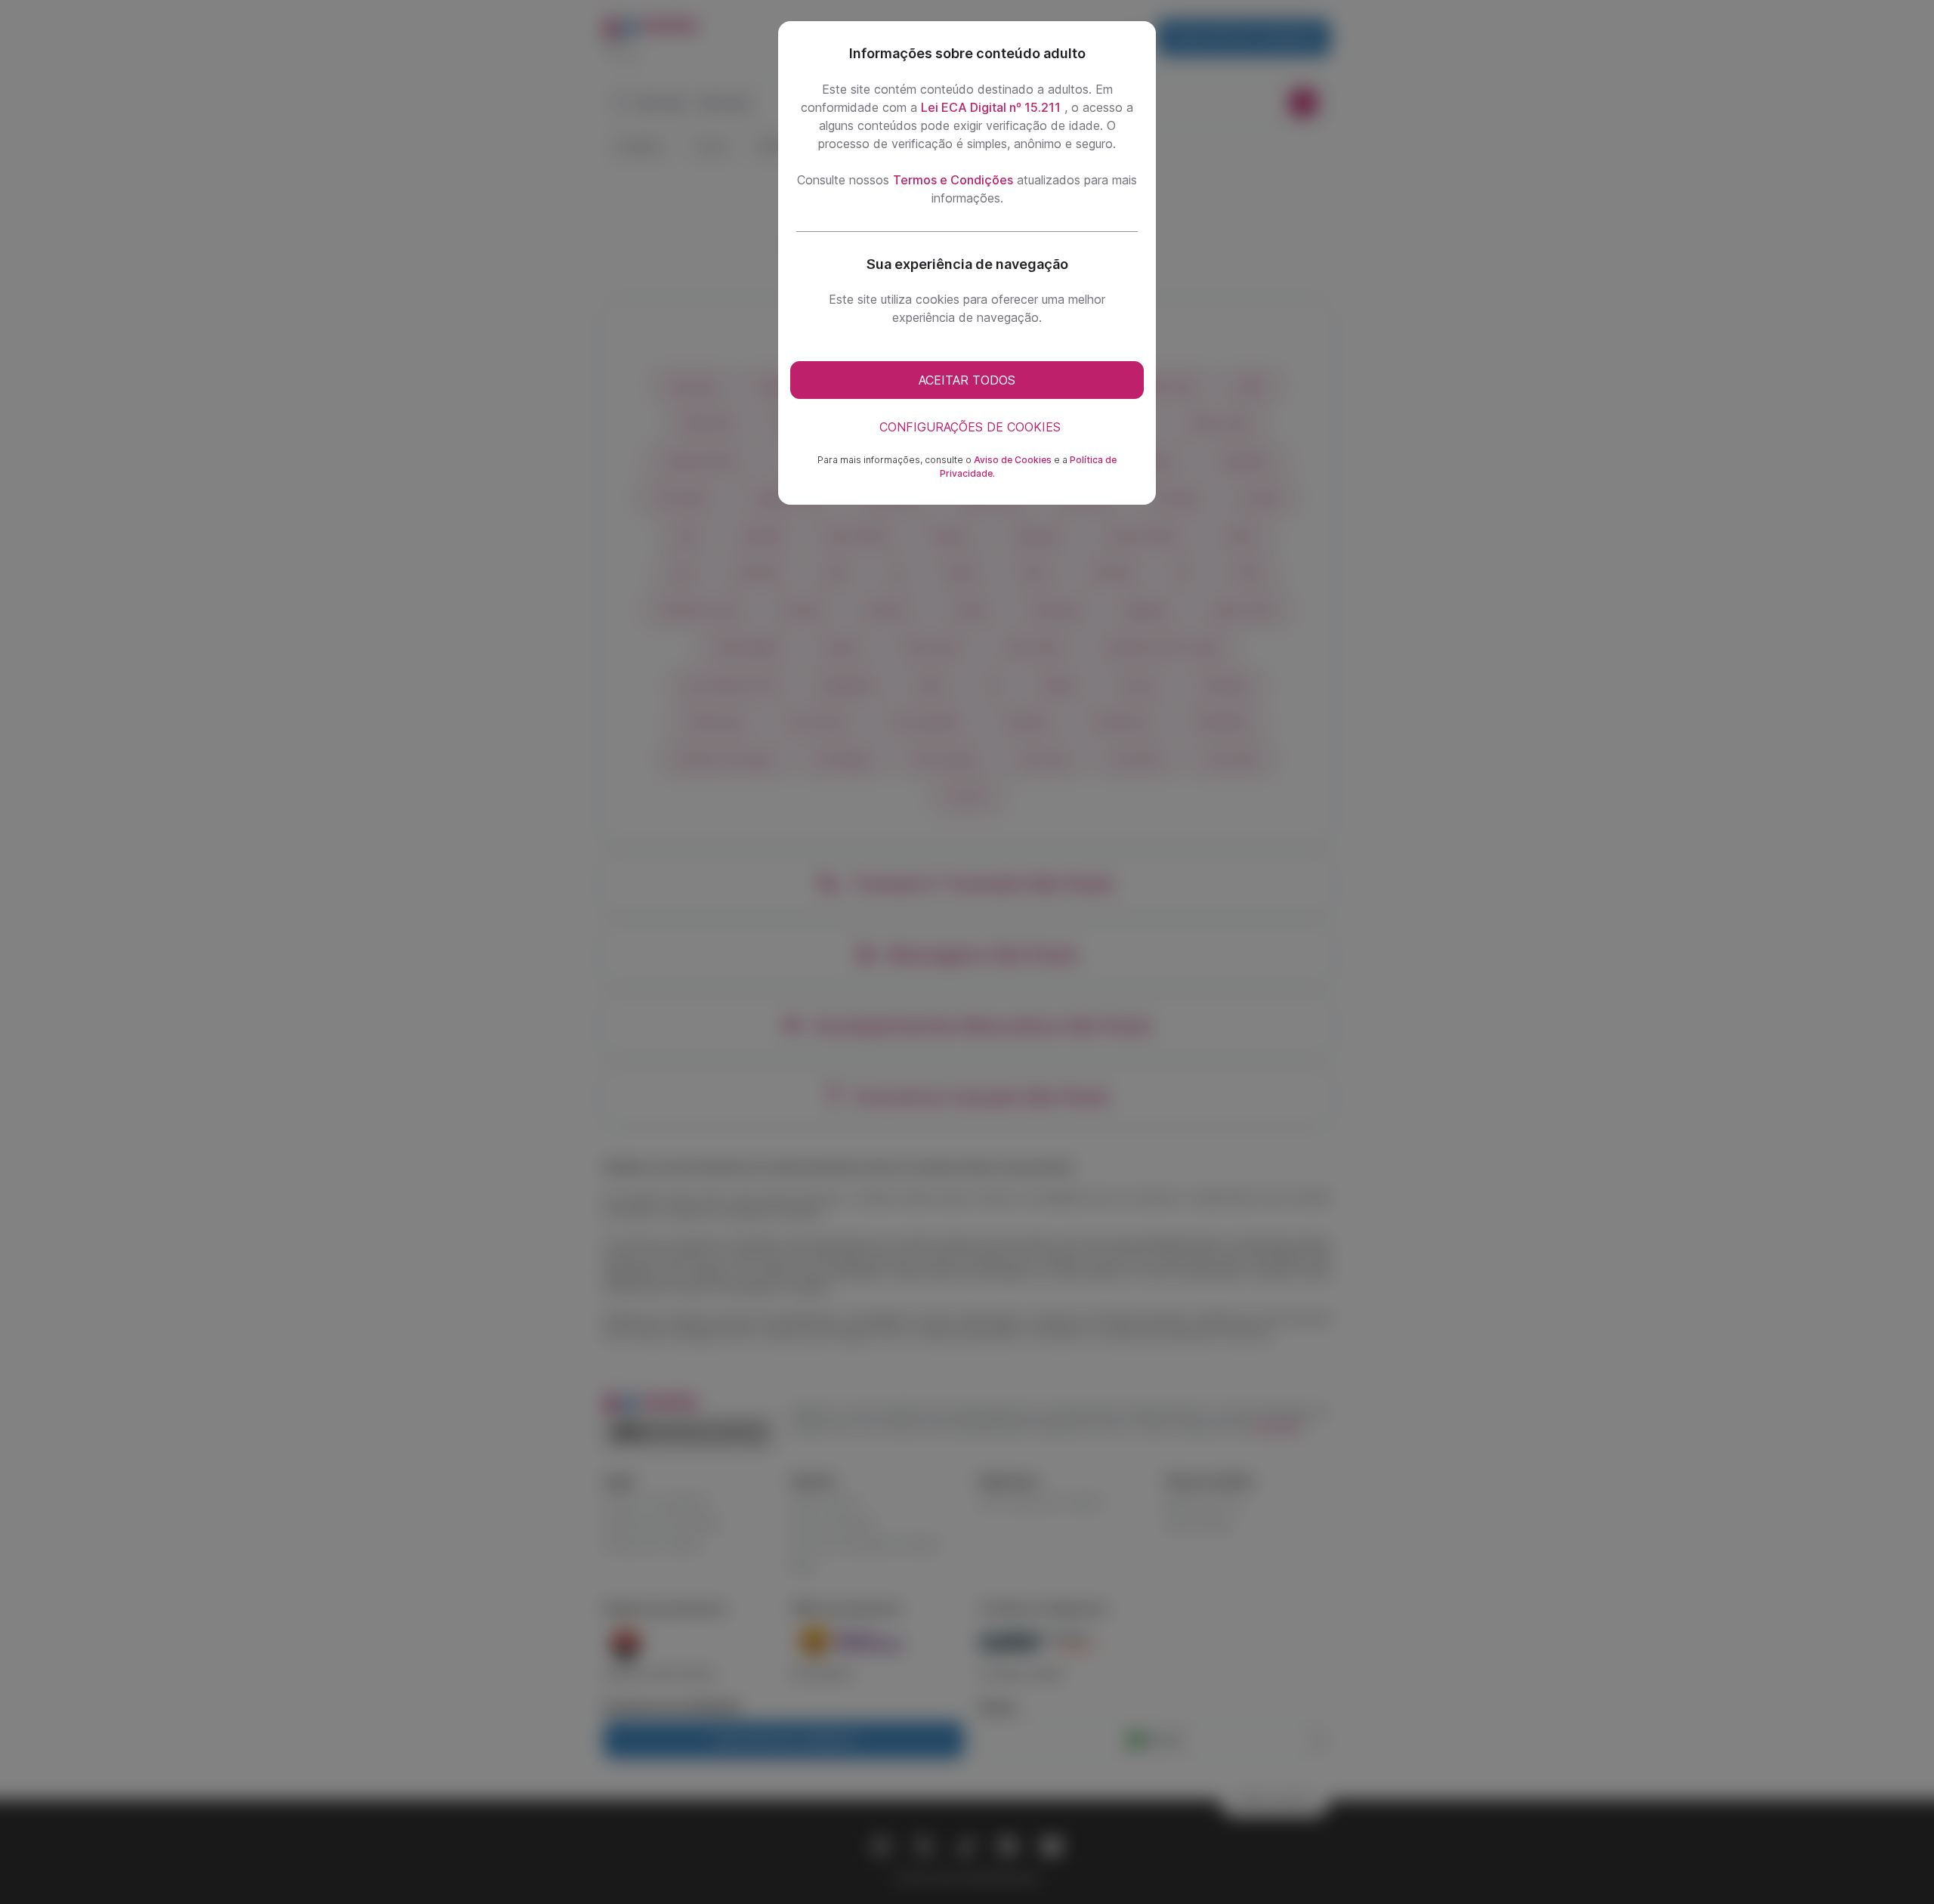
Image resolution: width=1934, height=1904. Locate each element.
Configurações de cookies (970, 427)
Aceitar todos (967, 380)
